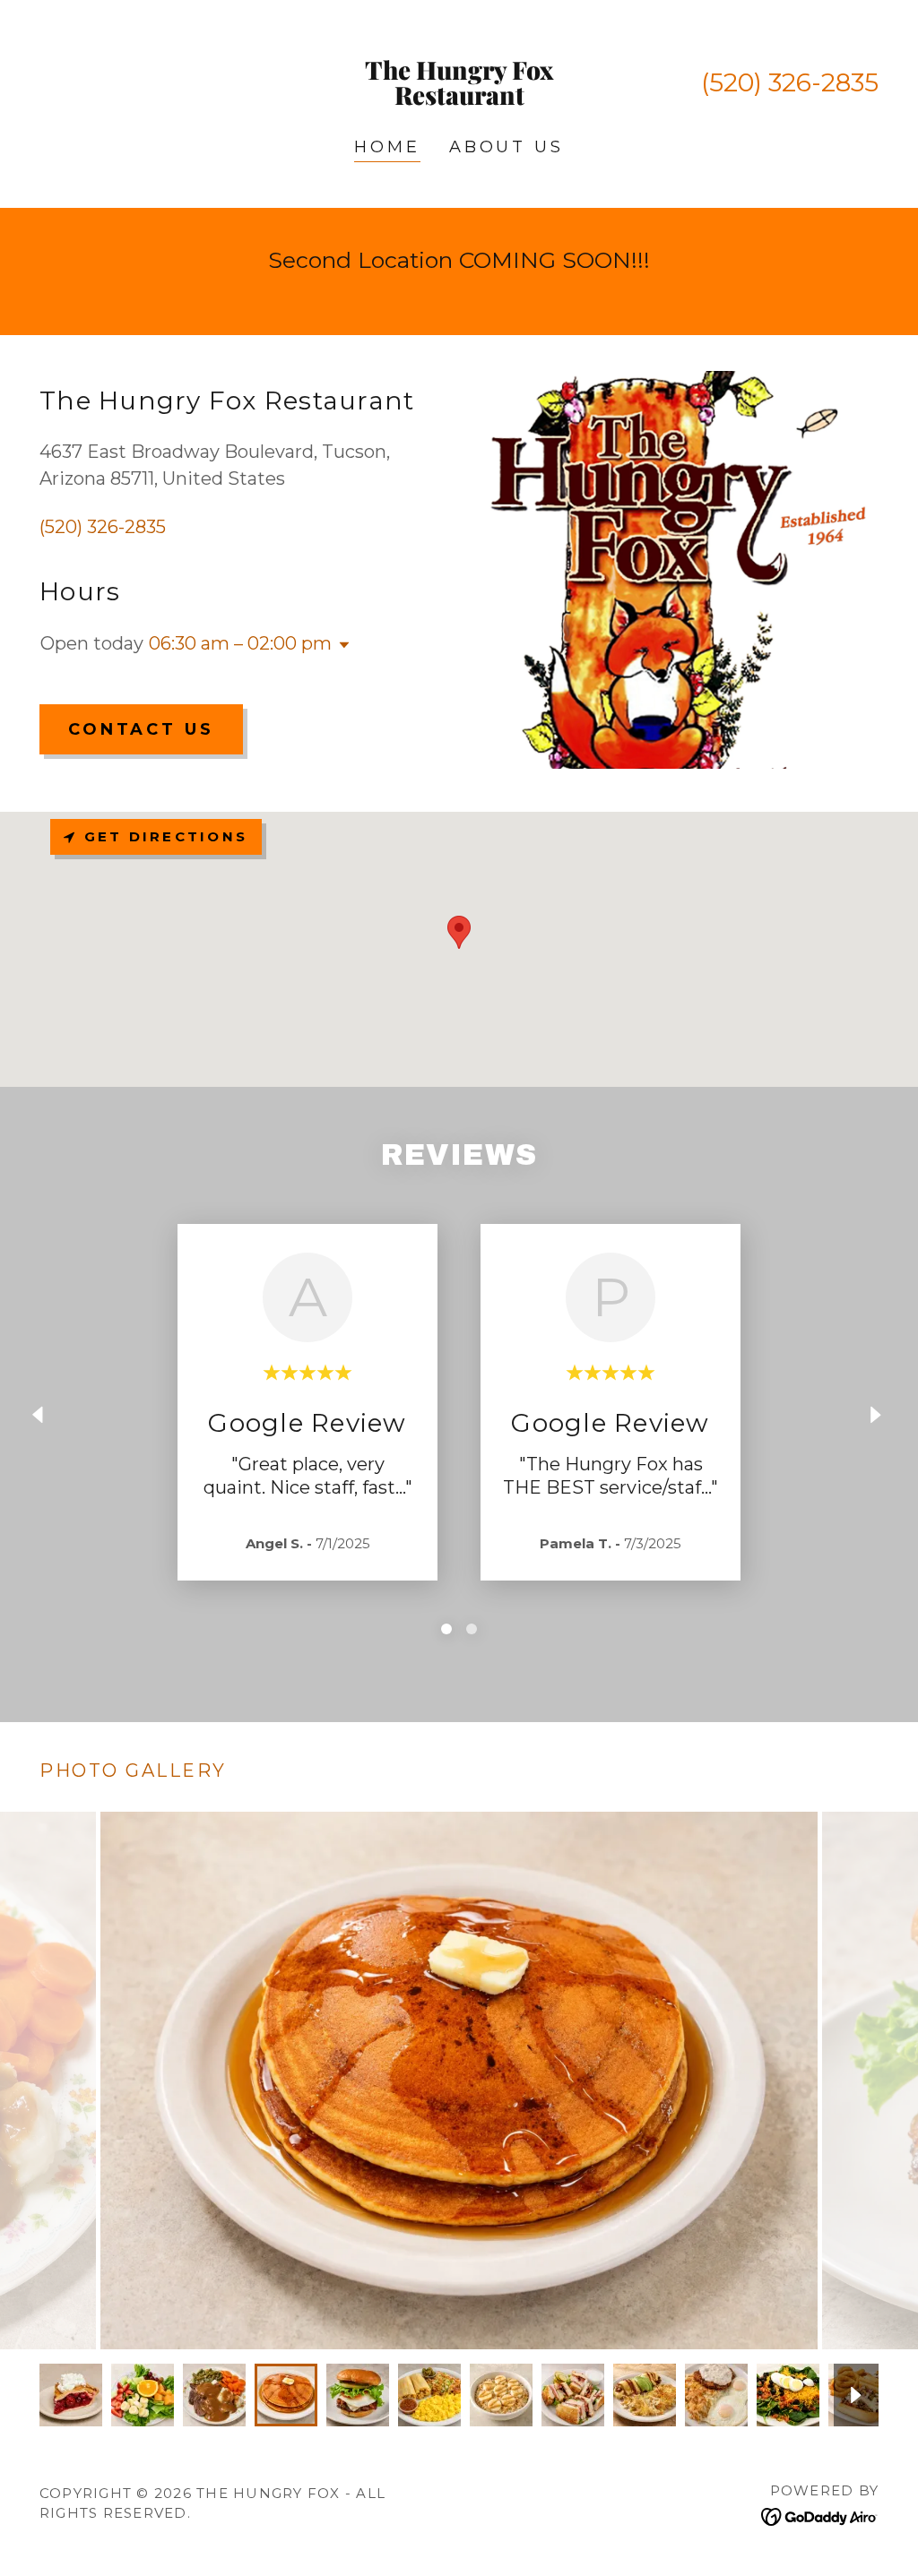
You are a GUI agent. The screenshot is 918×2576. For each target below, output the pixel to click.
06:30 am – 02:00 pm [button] (240, 643)
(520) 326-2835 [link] (790, 82)
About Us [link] (507, 147)
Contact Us (141, 729)
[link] (459, 99)
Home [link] (387, 147)
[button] (341, 645)
